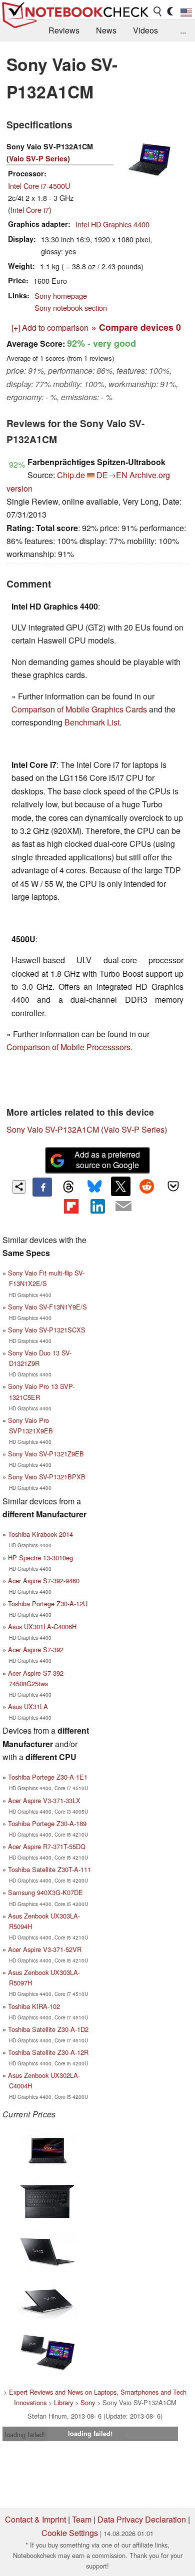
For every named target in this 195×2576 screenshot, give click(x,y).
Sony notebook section (71, 308)
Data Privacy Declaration (142, 2519)
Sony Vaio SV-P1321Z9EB (46, 1454)
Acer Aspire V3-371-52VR (45, 1949)
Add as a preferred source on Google (107, 1160)
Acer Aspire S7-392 (36, 1649)
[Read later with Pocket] (173, 1186)
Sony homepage (61, 296)
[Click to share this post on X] (120, 1186)
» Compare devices (136, 327)
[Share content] (19, 1187)
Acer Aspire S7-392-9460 (44, 1581)
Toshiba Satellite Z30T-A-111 (49, 1869)
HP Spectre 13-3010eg (40, 1558)
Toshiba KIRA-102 (34, 2006)
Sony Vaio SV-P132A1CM (53, 1129)
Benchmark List (92, 722)
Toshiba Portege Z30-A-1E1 (48, 1777)
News (106, 30)
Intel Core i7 (30, 210)
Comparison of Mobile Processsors (68, 1047)
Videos (145, 30)
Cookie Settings (70, 2533)
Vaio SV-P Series (38, 158)
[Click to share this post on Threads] (68, 1187)
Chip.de (71, 475)
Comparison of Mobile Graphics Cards (79, 709)
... (183, 30)
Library (63, 2402)
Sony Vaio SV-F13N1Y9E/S (47, 1307)
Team (82, 2519)
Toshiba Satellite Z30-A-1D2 (48, 2029)
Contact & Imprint (35, 2519)
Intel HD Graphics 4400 (112, 224)
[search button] (158, 11)
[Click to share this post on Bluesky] (94, 1187)
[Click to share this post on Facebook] (42, 1187)
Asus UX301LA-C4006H (42, 1626)
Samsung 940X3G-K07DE (45, 1892)
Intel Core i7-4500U (39, 186)
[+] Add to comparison (50, 327)
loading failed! (25, 2434)
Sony (88, 2402)
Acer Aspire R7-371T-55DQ (47, 1846)
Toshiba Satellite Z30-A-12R (48, 2052)
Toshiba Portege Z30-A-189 (47, 1823)
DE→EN (112, 475)
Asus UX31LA (28, 1706)
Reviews (64, 30)
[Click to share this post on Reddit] (147, 1186)
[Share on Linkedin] (97, 1206)
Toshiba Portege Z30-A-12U (48, 1604)
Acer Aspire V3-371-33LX (44, 1800)
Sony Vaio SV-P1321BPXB (47, 1477)
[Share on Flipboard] (71, 1206)
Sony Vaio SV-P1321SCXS (47, 1330)
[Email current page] (123, 1207)
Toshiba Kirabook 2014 (40, 1534)
